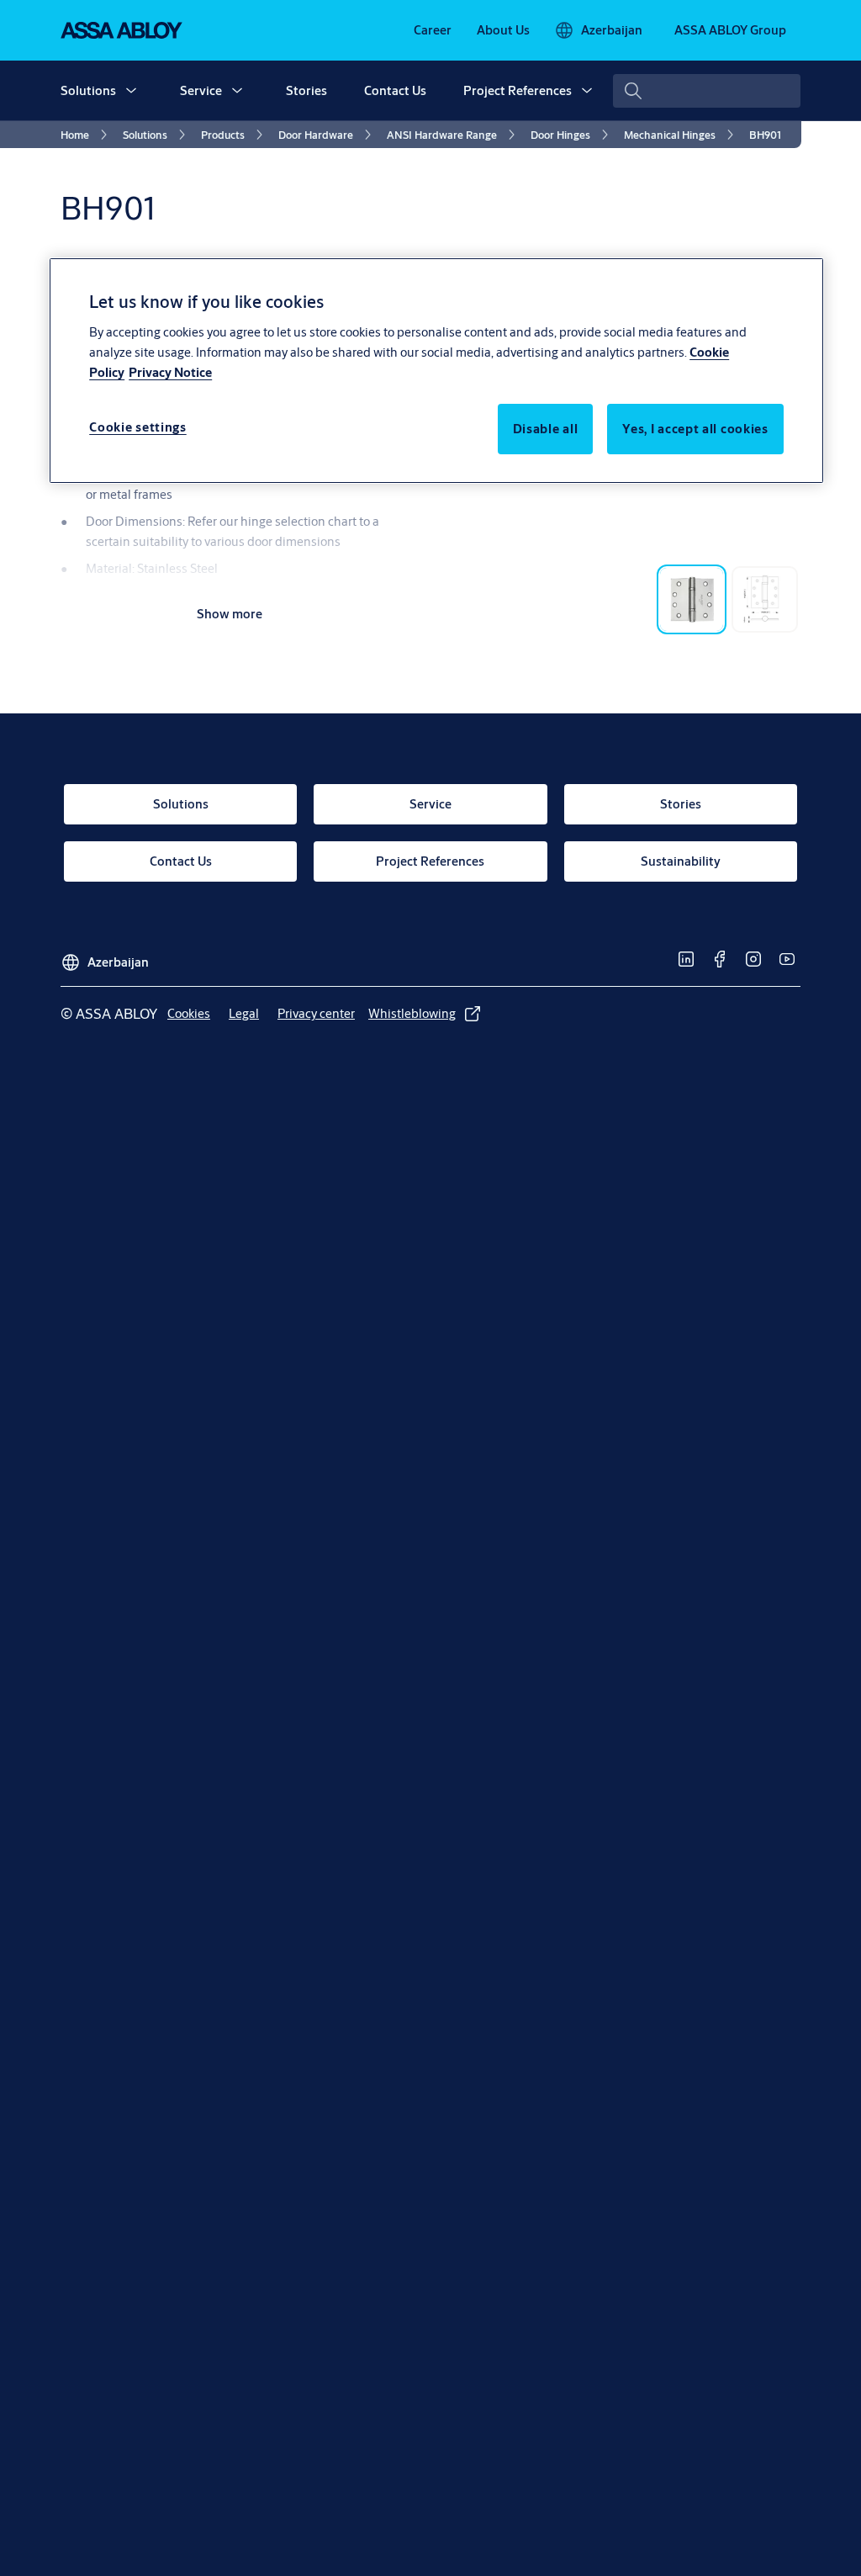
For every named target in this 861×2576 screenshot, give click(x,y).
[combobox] (707, 91)
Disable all (546, 429)
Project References (518, 90)
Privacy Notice (170, 372)
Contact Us (395, 90)
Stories (306, 90)
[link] (433, 30)
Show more (230, 614)
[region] (436, 370)
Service (201, 90)
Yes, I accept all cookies (695, 429)
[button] (131, 91)
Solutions (88, 90)
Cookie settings (138, 427)
